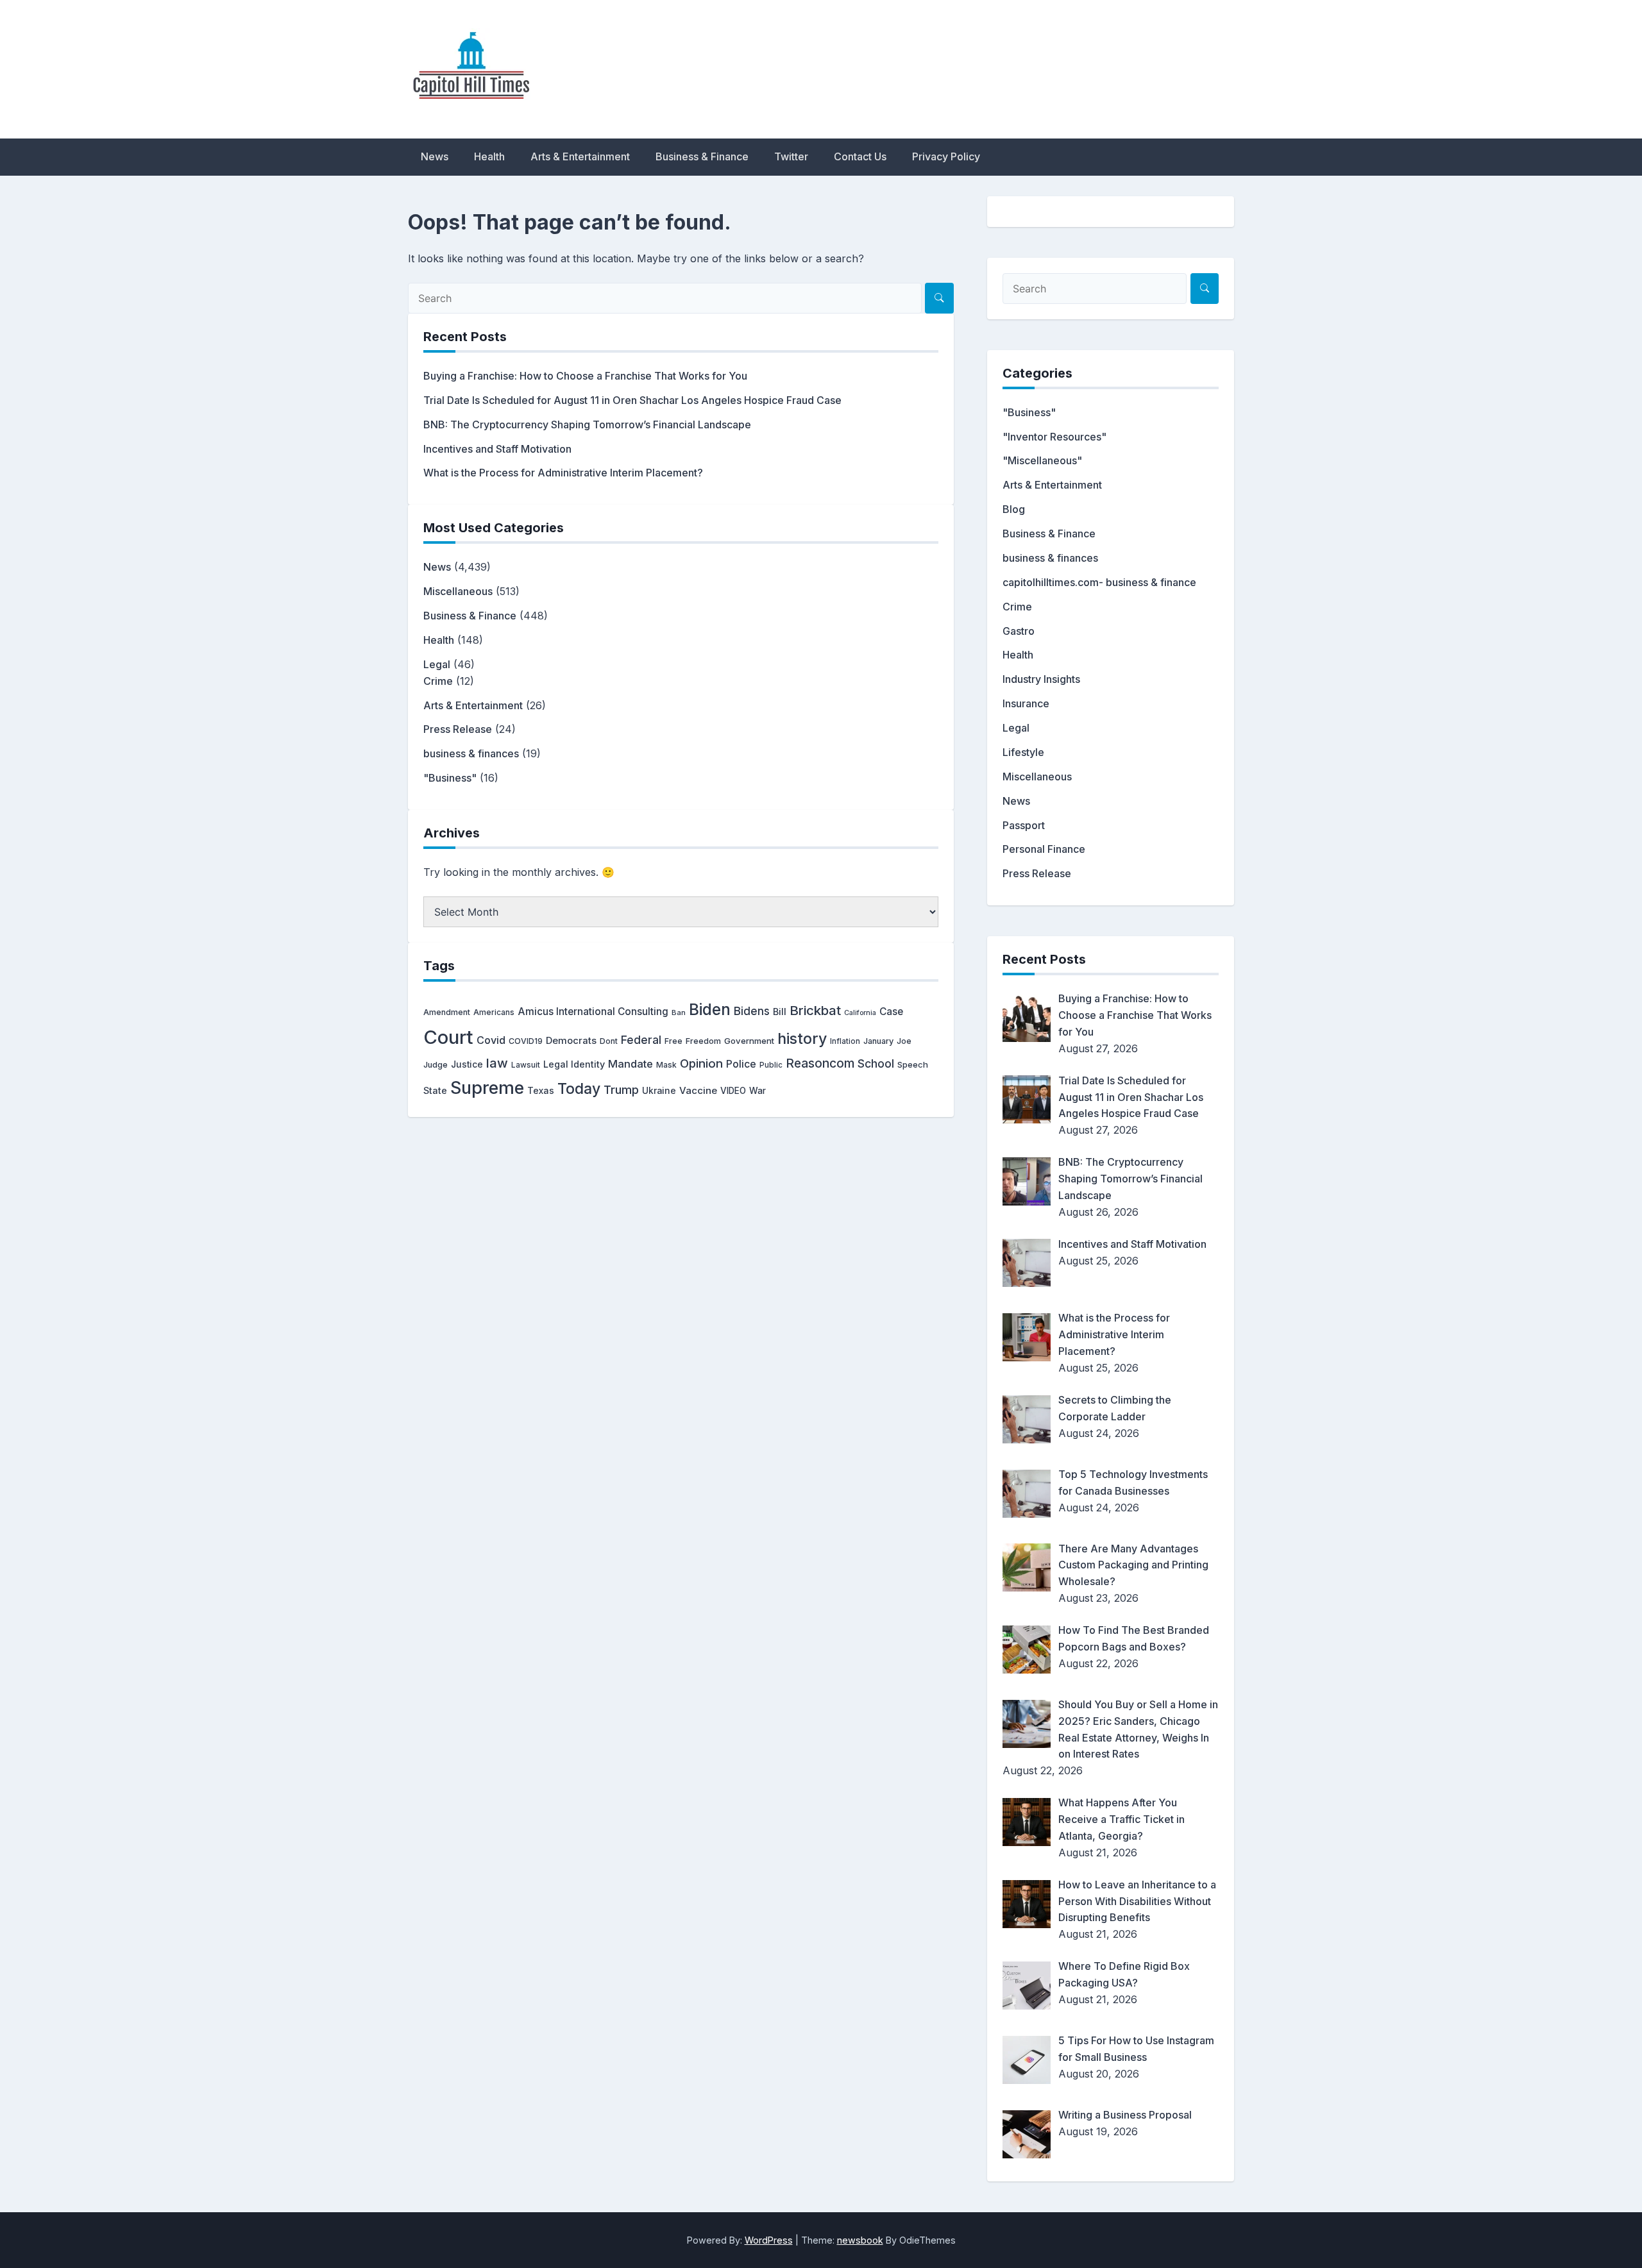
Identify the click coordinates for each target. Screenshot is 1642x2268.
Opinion (701, 1063)
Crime (438, 681)
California (860, 1013)
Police (741, 1064)
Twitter (791, 156)
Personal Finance (1044, 849)
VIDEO (733, 1091)
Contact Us (860, 156)
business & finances (471, 753)
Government (749, 1041)
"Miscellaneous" (1042, 460)
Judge (436, 1065)
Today (579, 1089)
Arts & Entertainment (580, 156)
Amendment (447, 1012)
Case (891, 1012)
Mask (666, 1065)
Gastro (1019, 631)
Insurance (1026, 703)
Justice (467, 1064)
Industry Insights (1041, 679)
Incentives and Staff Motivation (497, 449)
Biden (710, 1009)
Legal (437, 664)
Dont (609, 1041)
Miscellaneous (458, 591)
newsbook (860, 2240)
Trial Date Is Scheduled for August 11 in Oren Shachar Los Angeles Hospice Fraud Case (632, 400)
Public (771, 1065)
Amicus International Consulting (593, 1012)
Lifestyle (1023, 752)
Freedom (703, 1041)
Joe (904, 1041)
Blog (1014, 509)
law (497, 1063)
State (435, 1090)
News (435, 156)
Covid (491, 1040)
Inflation (845, 1041)
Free (673, 1041)
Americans (494, 1012)
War (758, 1091)
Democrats (571, 1041)
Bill (780, 1012)
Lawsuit (526, 1065)
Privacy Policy (946, 156)
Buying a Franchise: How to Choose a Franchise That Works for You (585, 376)
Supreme (487, 1088)
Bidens (752, 1011)
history (802, 1038)
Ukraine (659, 1091)
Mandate (631, 1064)
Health (489, 156)
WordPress (769, 2240)
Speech (913, 1064)
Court (448, 1037)
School (876, 1063)
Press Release (458, 729)
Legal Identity (574, 1064)
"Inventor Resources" (1054, 437)
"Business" (450, 778)
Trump (621, 1089)
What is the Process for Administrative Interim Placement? (563, 473)
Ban (679, 1012)
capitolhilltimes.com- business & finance (1099, 582)
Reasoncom (820, 1063)
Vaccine (698, 1090)
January (878, 1041)
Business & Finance (702, 156)
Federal (641, 1040)
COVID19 (526, 1041)
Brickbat (815, 1010)
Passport (1024, 825)
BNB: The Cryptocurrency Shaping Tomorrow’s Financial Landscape (587, 424)
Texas (541, 1090)
